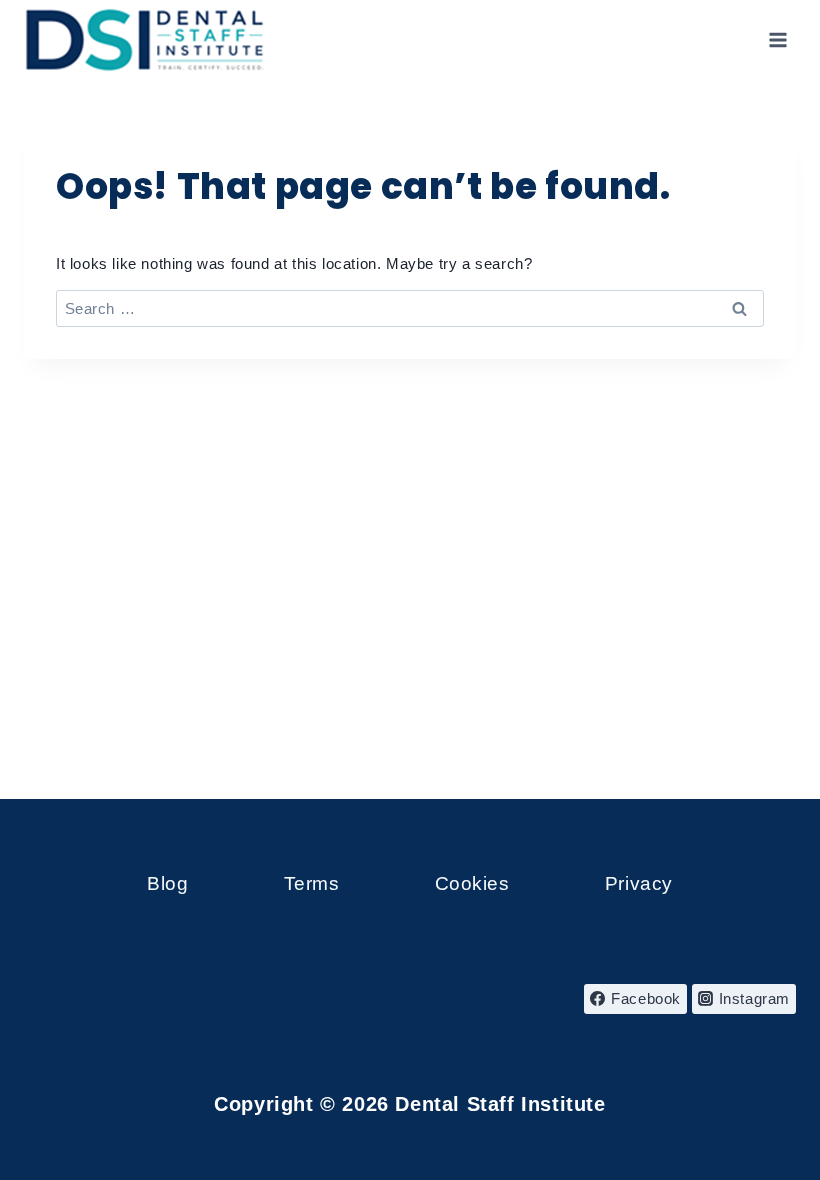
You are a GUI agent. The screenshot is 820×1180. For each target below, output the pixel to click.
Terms (312, 883)
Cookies (472, 883)
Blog (167, 883)
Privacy (639, 883)
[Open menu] (777, 39)
